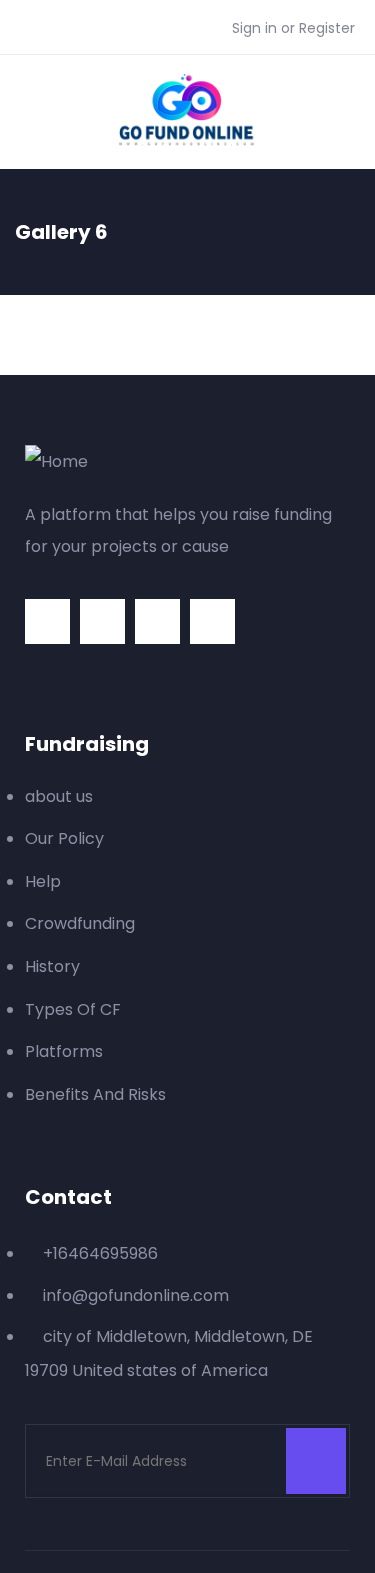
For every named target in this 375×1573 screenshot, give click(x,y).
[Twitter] (47, 621)
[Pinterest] (157, 621)
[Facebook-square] (102, 621)
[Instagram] (212, 621)
